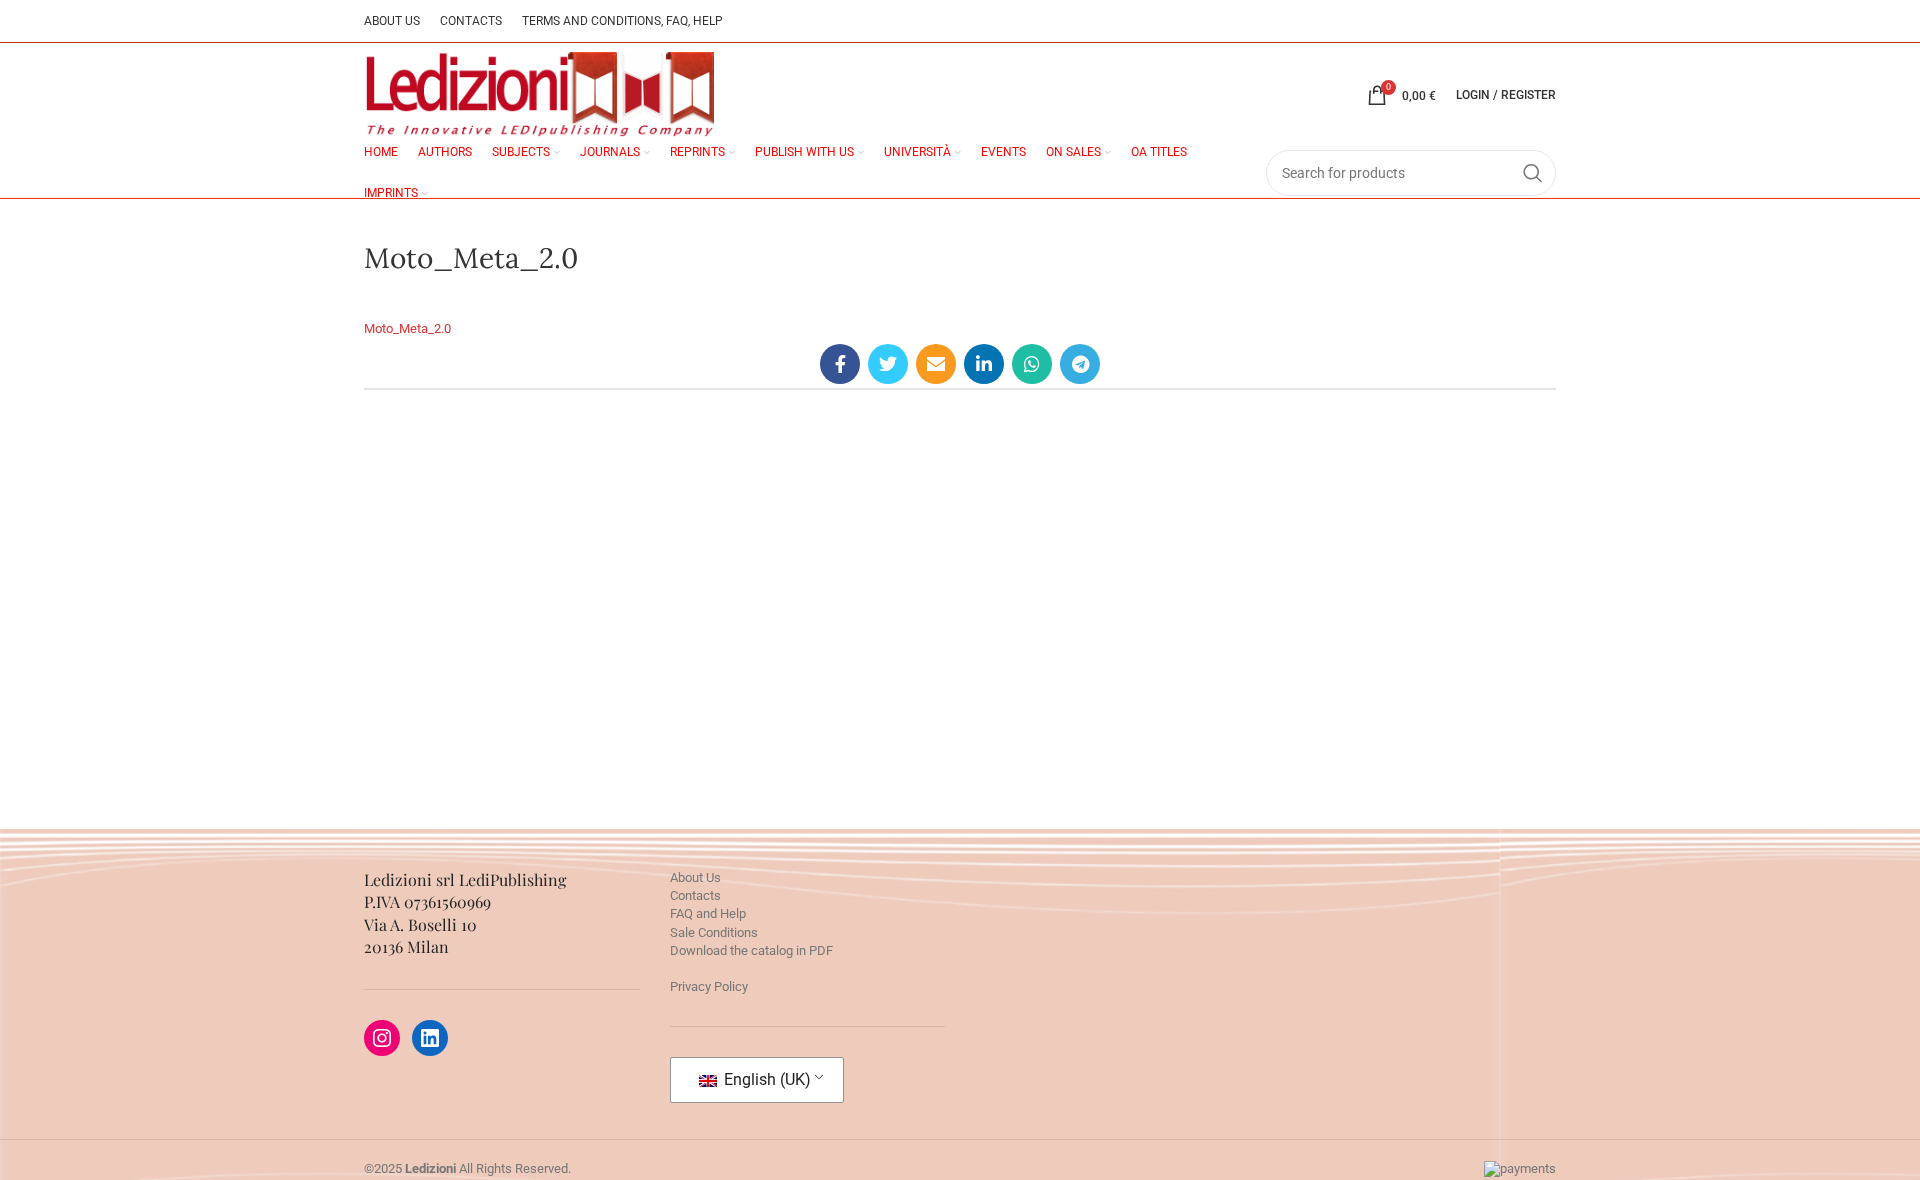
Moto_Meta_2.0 (407, 328)
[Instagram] (382, 1038)
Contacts (695, 895)
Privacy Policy (709, 986)
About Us (695, 877)
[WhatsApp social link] (1032, 364)
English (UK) (765, 1079)
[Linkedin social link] (984, 364)
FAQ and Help (708, 913)
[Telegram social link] (1080, 364)
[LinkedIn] (430, 1038)
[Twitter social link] (888, 364)
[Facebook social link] (840, 364)
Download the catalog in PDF (751, 950)
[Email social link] (936, 364)
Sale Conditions (714, 932)
